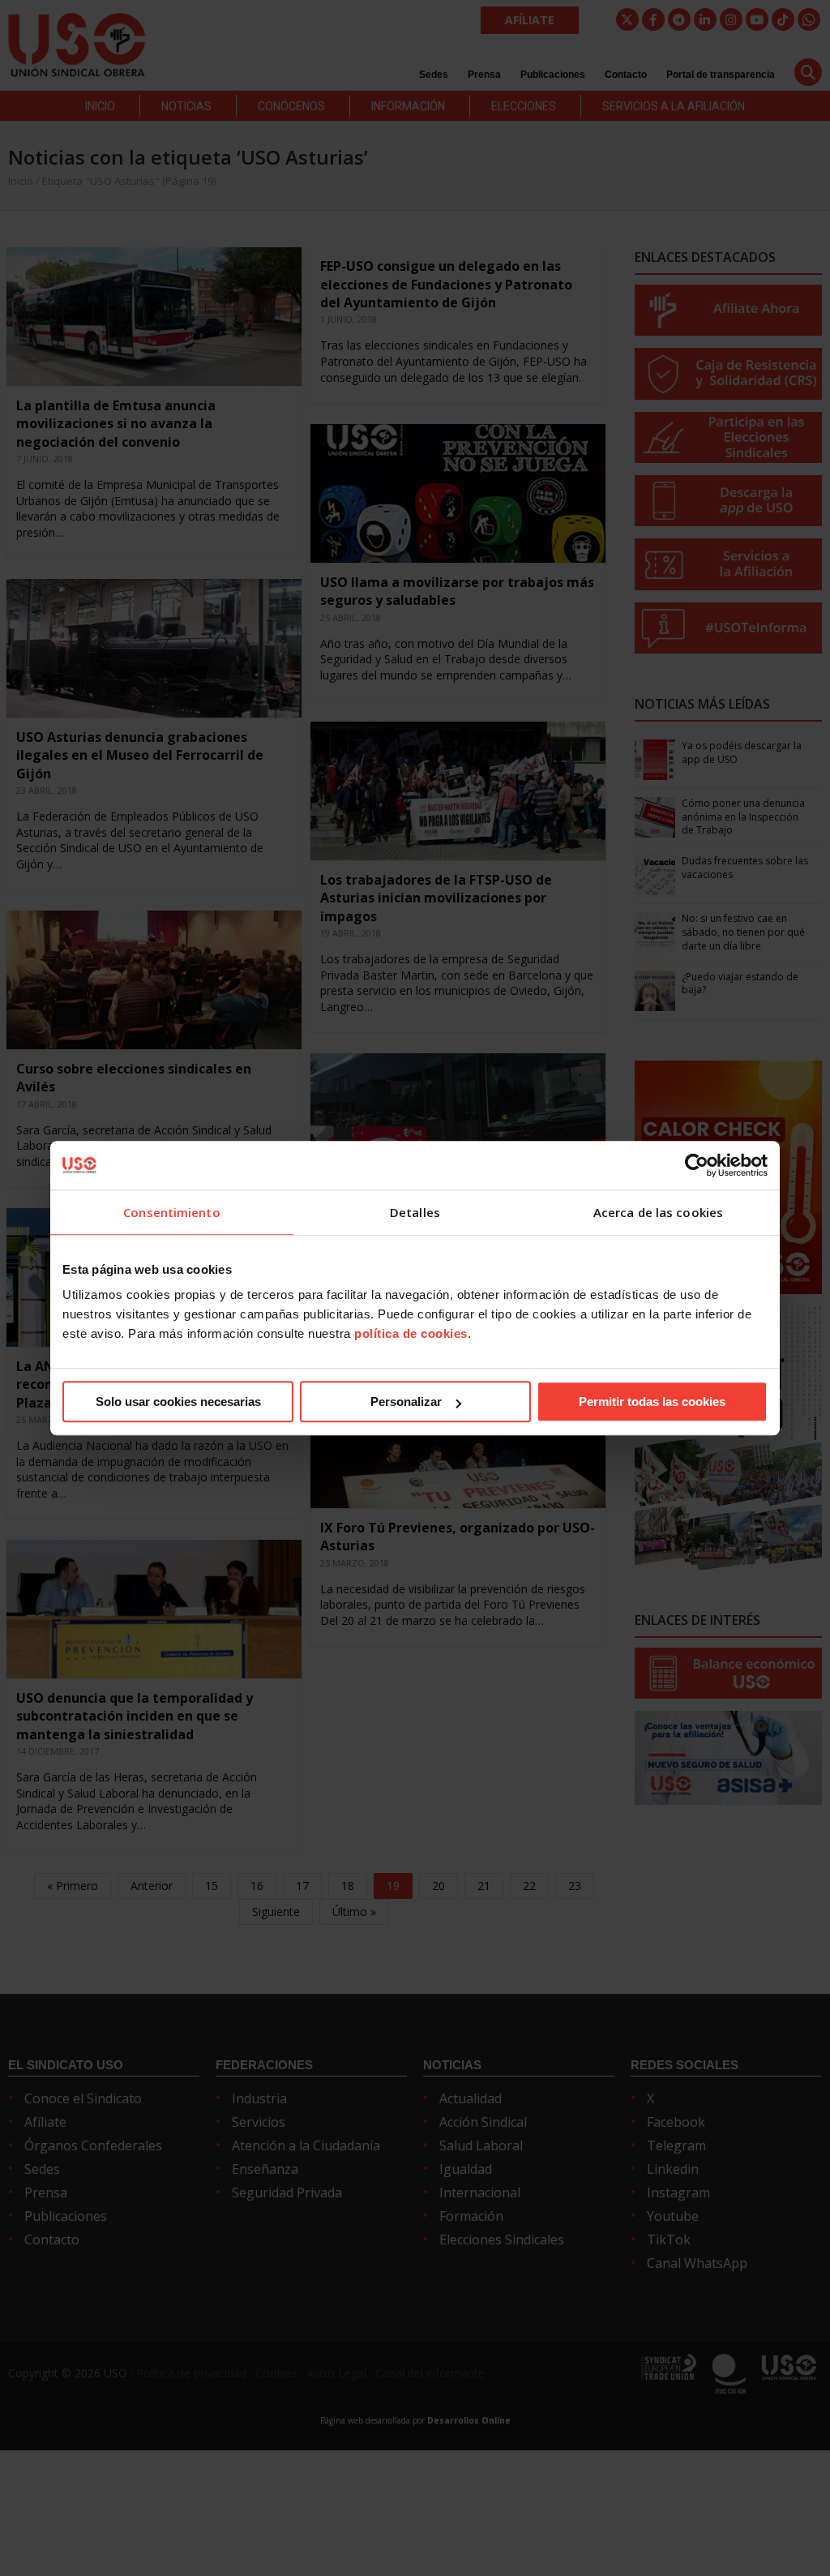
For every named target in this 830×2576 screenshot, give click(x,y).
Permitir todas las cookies (652, 1402)
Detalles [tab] (415, 1212)
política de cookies (411, 1333)
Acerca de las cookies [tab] (658, 1212)
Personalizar (406, 1402)
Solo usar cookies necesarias (178, 1402)
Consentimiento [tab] (171, 1212)
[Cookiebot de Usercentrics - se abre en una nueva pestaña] (697, 1165)
